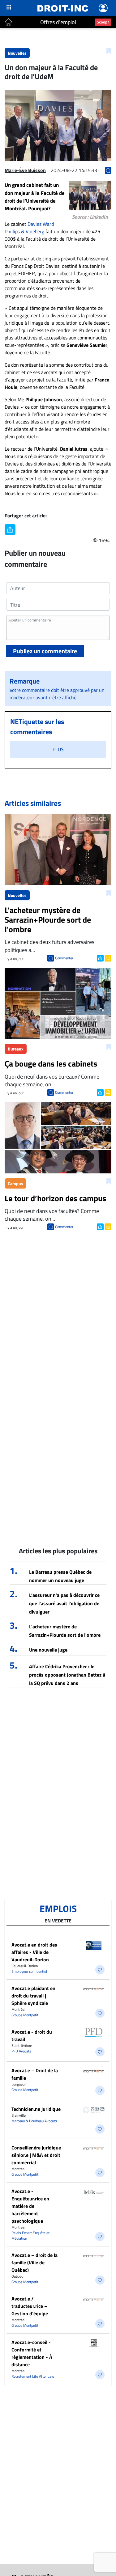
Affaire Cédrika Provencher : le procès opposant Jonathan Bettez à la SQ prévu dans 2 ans (67, 1675)
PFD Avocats (21, 2051)
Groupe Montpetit (25, 2015)
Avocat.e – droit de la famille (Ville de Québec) (34, 2262)
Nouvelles (17, 53)
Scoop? (103, 22)
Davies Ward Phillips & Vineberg (29, 228)
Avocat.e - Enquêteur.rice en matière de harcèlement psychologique (30, 2206)
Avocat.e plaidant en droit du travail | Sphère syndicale (33, 1996)
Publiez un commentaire (45, 651)
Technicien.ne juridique (36, 2109)
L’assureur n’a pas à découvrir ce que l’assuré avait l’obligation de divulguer (64, 1603)
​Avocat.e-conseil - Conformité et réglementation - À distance (32, 2353)
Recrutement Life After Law (33, 2376)
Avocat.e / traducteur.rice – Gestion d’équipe (30, 2306)
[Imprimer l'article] (107, 958)
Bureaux (16, 1049)
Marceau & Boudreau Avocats (34, 2121)
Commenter (64, 958)
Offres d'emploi (58, 22)
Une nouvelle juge (48, 1650)
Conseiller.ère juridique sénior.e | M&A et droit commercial (36, 2155)
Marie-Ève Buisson (25, 170)
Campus (15, 1183)
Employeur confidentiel (29, 1971)
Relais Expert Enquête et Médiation (30, 2235)
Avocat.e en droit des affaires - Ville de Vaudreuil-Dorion (34, 1952)
